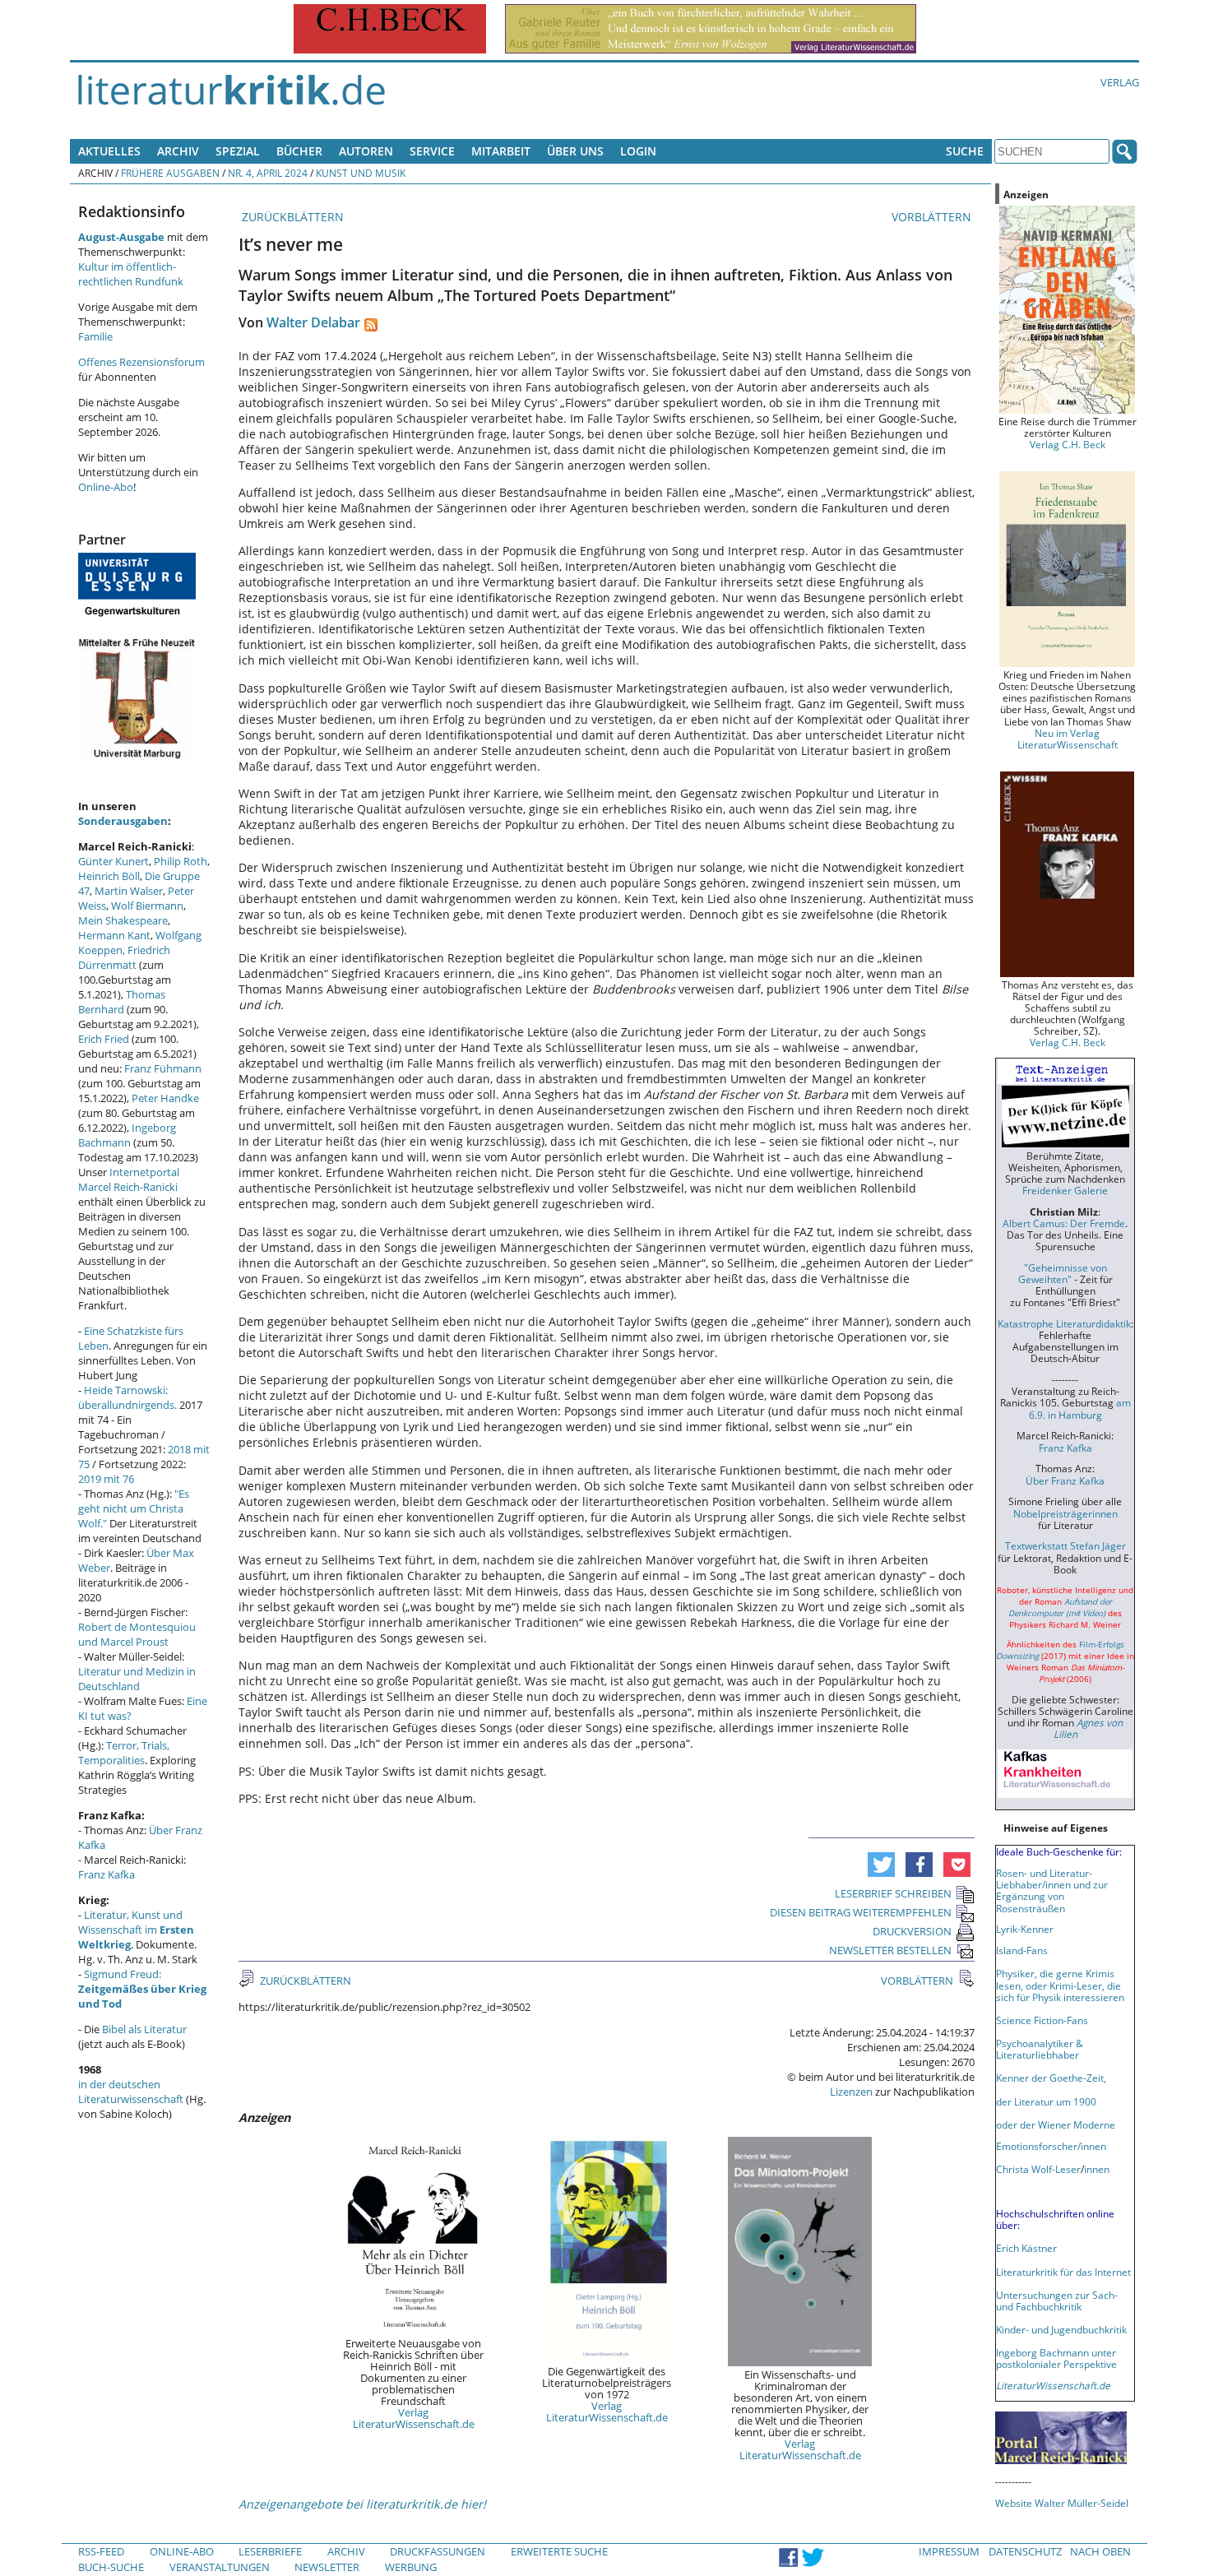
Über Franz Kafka (1065, 1480)
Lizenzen (851, 2092)
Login (638, 151)
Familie (95, 336)
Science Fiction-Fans (1042, 2020)
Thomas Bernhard (122, 1002)
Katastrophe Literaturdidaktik (1064, 1323)
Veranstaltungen (220, 2567)
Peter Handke (165, 1098)
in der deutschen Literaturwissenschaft (131, 2092)
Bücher (299, 151)
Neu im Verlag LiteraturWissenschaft (1068, 739)
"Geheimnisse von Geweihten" (1063, 1273)
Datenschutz (1025, 2551)
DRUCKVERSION (912, 1931)
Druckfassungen (438, 2551)
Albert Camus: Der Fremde (1064, 1223)
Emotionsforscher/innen (1051, 2146)
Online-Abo (106, 487)
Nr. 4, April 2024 (268, 173)
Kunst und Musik (361, 173)
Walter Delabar (313, 322)
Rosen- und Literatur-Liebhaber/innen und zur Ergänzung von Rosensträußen (1052, 1890)
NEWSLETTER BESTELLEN (890, 1950)
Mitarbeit (501, 151)
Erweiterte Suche (559, 2551)
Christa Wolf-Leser (1038, 2169)
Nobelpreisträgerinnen (1065, 1513)
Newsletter (327, 2567)
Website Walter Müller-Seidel (1062, 2503)
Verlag (1120, 82)
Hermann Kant (114, 935)
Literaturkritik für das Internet (1063, 2272)
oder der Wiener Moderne (1056, 2124)
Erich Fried (104, 1039)
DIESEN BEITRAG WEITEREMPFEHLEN (861, 1912)
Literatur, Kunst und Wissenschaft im (136, 1930)
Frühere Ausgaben (170, 173)
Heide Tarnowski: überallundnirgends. (127, 1397)
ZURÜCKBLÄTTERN (291, 217)
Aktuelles (109, 151)
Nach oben (1100, 2551)
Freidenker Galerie (1065, 1190)
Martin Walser (129, 891)
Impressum (949, 2551)
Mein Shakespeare (123, 920)
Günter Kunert (113, 861)
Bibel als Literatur (144, 2029)
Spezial (238, 151)
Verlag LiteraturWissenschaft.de (414, 2418)
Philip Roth (181, 861)
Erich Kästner (1026, 2248)
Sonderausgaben (123, 821)
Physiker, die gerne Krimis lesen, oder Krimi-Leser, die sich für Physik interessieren (1060, 1985)
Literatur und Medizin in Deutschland (137, 1679)
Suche (965, 151)
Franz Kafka (107, 1874)
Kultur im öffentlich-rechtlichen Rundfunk (131, 274)
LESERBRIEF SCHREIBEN (893, 1893)
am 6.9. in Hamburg (1080, 1408)
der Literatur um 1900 (1046, 2101)
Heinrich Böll (109, 876)
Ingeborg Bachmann (127, 1135)
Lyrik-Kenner (1025, 1929)
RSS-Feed (101, 2551)
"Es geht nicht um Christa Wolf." (134, 1508)
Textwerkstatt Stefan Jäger (1065, 1545)
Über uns (575, 151)
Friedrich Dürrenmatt (124, 957)
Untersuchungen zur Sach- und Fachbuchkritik (1057, 2300)
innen (1097, 2169)
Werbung (411, 2567)
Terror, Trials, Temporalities (124, 1753)
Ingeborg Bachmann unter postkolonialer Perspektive (1056, 2358)
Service (432, 151)
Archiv (178, 151)
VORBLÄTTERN (933, 217)
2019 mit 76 (106, 1479)
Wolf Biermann (147, 906)
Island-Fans (1022, 1950)
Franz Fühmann (163, 1068)
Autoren (366, 151)
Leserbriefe (270, 2551)
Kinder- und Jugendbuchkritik (1061, 2329)
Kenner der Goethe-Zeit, (1051, 2078)
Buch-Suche (111, 2567)
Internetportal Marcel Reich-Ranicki (129, 1179)
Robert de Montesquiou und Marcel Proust (137, 1634)
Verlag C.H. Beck (1068, 444)
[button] (881, 1865)
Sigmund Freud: (142, 1989)
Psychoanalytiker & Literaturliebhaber (1040, 2049)
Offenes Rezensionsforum (141, 362)
